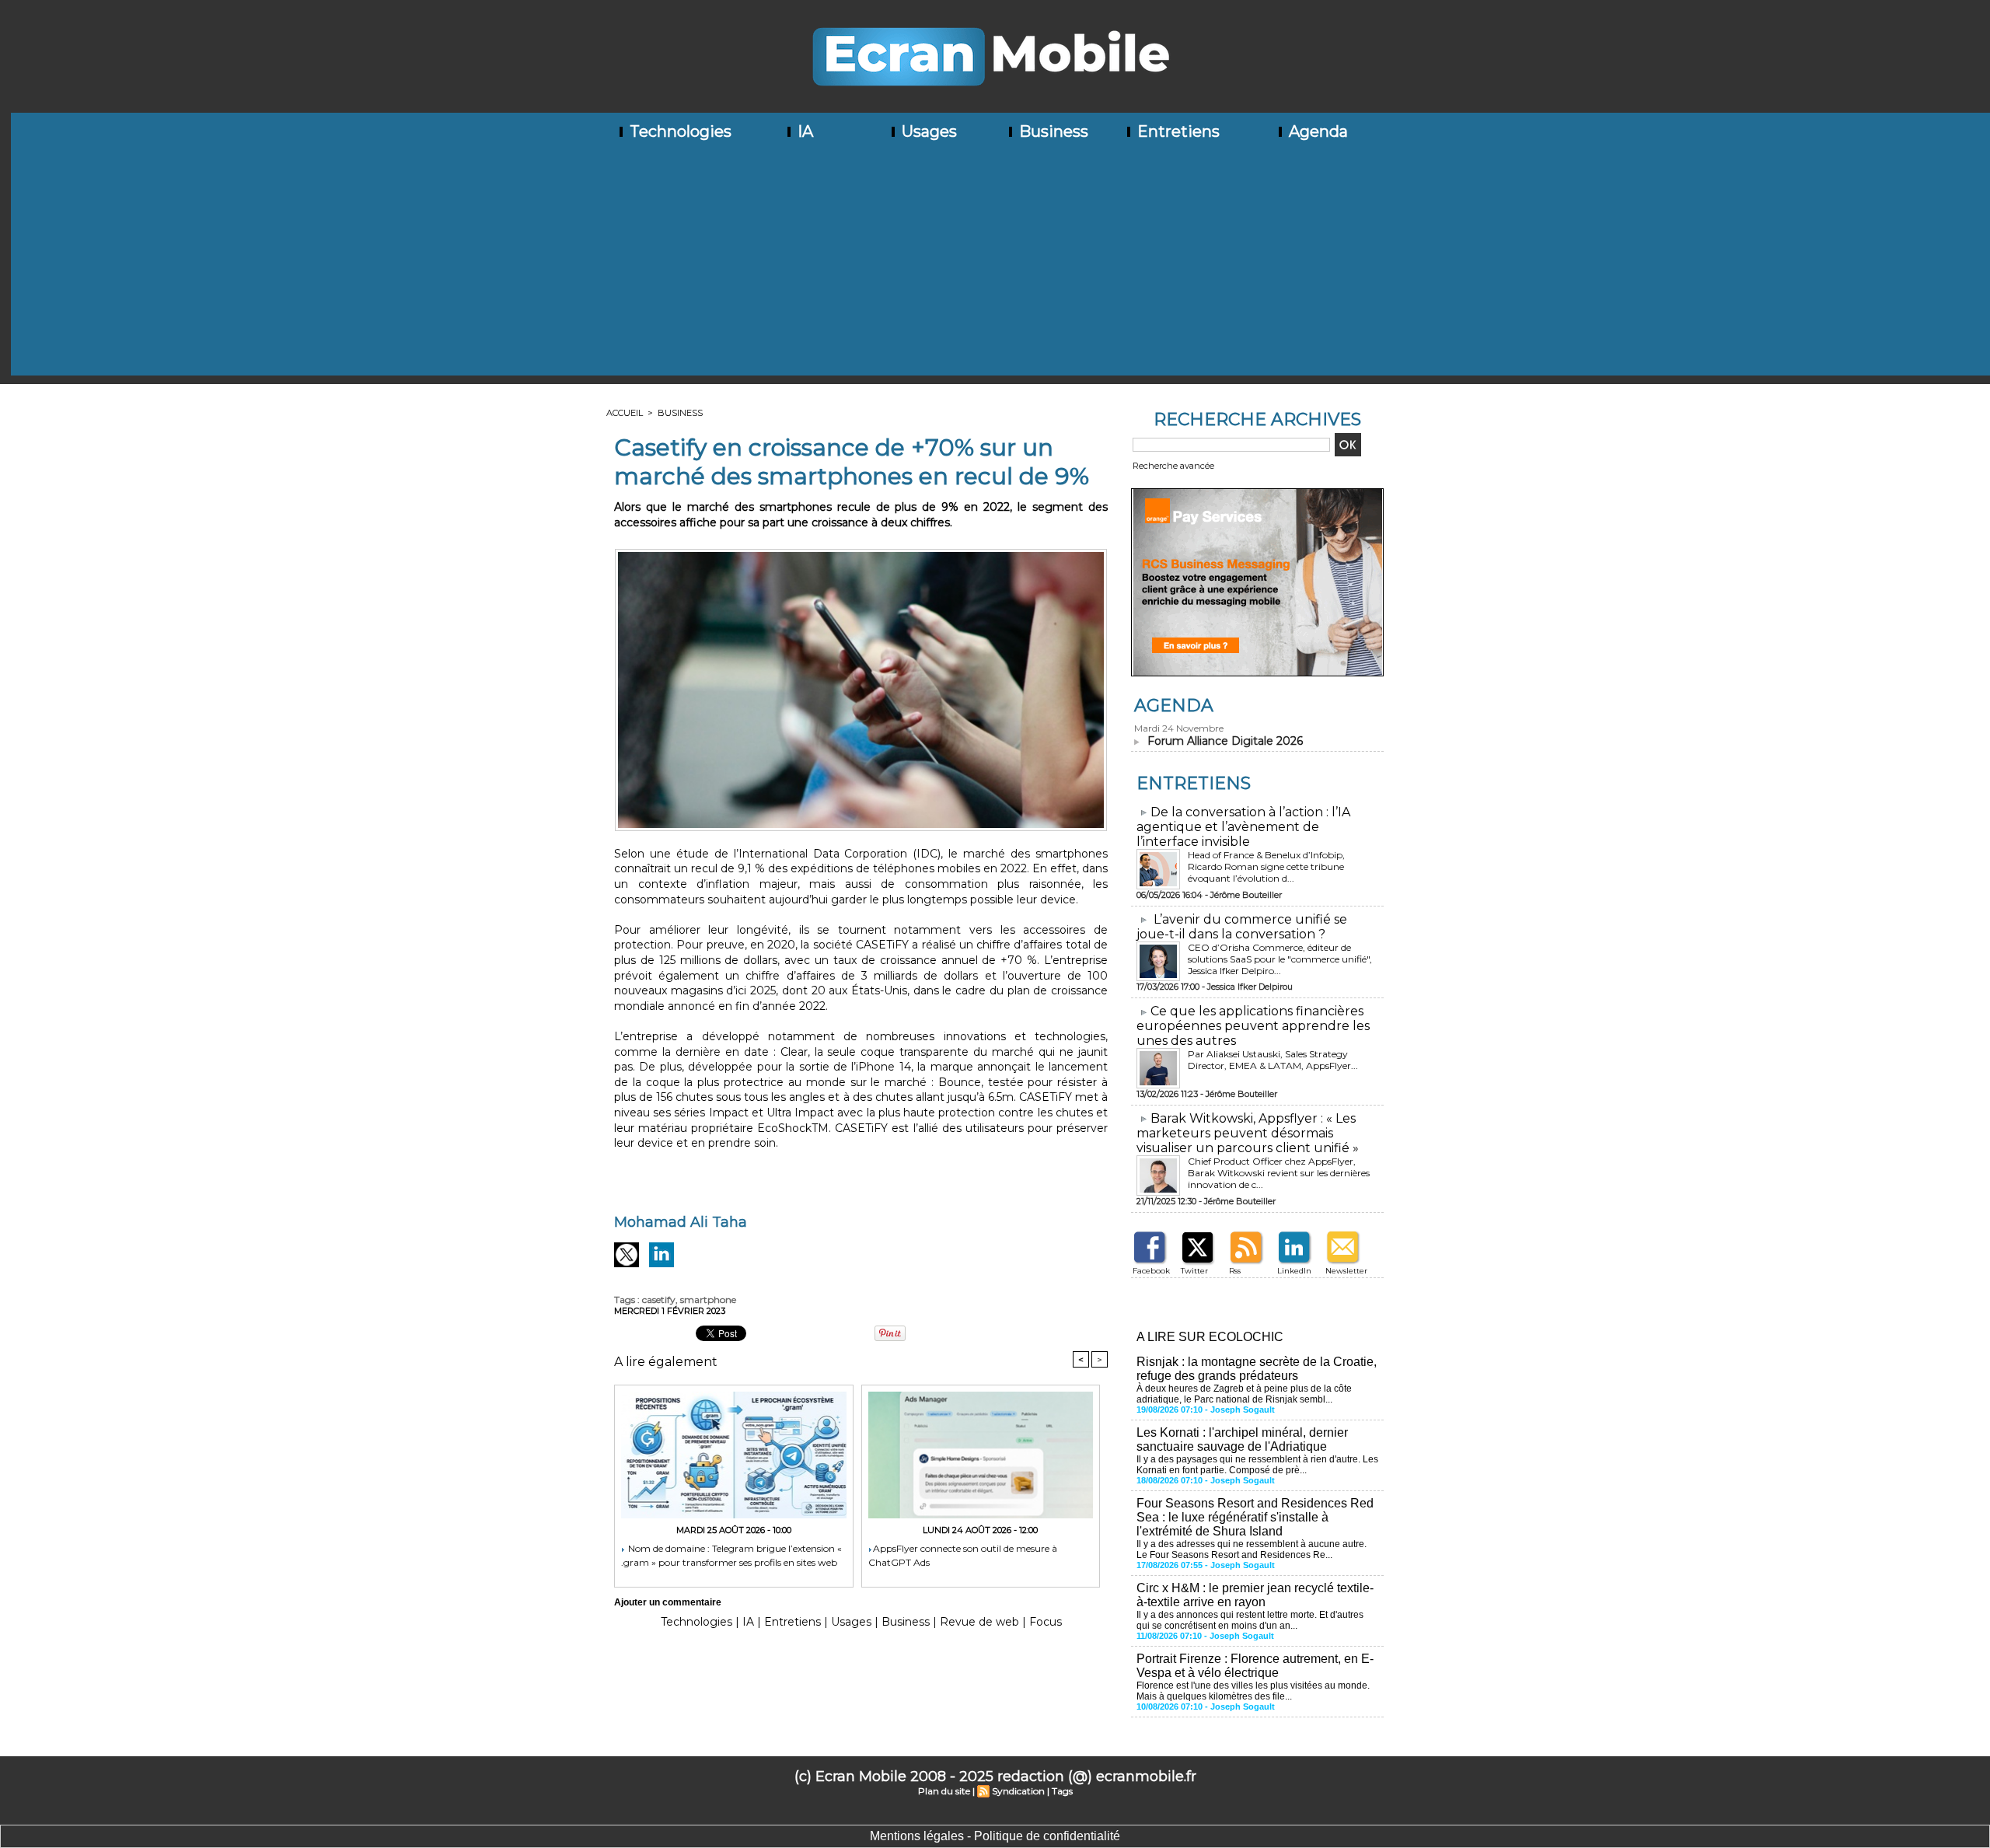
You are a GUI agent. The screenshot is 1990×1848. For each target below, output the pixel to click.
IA (803, 131)
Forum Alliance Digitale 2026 (1225, 741)
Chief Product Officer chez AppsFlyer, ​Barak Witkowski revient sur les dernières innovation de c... (1279, 1173)
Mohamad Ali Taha (681, 1222)
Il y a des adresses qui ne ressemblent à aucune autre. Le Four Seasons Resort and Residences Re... (1252, 1549)
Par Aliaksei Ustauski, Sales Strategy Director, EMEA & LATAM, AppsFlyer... (1273, 1060)
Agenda (1316, 131)
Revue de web (979, 1622)
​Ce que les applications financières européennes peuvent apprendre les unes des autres (1253, 1026)
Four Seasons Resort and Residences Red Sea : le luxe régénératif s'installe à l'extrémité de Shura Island (1255, 1517)
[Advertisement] (1000, 267)
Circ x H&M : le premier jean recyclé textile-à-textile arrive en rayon (1255, 1595)
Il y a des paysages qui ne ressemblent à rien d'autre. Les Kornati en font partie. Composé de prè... (1257, 1465)
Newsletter (1346, 1271)
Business (1052, 131)
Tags (1062, 1791)
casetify (659, 1300)
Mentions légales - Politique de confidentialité (995, 1836)
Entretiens (1177, 131)
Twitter (1194, 1271)
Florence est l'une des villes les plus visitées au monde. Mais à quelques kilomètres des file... (1253, 1691)
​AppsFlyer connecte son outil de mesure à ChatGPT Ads (963, 1555)
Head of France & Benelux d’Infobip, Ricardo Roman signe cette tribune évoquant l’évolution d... (1266, 866)
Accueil (625, 413)
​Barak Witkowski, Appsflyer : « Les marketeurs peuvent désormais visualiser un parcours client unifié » (1248, 1133)
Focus (1046, 1622)
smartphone (708, 1300)
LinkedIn (1294, 1271)
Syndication (1018, 1791)
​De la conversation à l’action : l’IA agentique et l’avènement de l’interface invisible (1243, 827)
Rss (1235, 1271)
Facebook (1151, 1271)
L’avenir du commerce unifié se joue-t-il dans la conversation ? (1242, 927)
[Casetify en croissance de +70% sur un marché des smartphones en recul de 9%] (861, 554)
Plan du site (944, 1791)
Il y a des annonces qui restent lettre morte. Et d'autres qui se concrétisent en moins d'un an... (1250, 1620)
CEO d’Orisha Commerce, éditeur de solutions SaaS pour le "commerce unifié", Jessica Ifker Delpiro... (1280, 959)
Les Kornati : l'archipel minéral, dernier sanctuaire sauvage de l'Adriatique (1242, 1439)
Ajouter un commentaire (668, 1602)
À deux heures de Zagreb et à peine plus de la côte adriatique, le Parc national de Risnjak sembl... (1244, 1394)
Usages (927, 131)
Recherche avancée (1173, 466)
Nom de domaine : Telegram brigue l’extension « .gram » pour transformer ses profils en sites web (731, 1555)
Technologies (679, 131)
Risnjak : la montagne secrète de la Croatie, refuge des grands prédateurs (1257, 1369)
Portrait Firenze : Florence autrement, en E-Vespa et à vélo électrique (1255, 1666)
